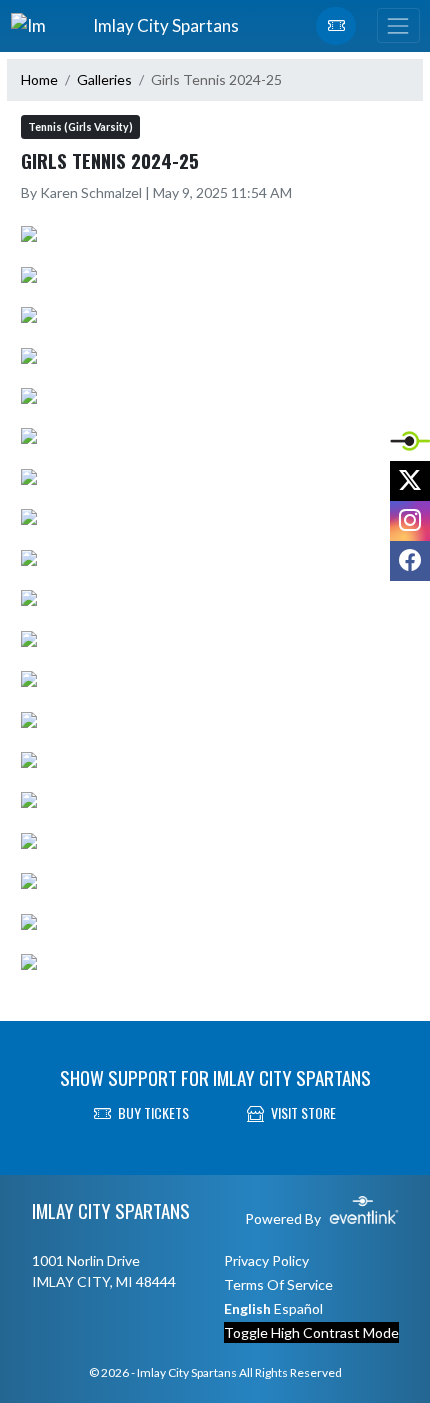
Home (39, 79)
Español (298, 1308)
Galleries (104, 79)
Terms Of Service (278, 1284)
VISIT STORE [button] (303, 1112)
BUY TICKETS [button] (153, 1112)
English (247, 1308)
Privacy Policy (266, 1260)
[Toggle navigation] (398, 25)
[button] (336, 26)
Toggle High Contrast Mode (311, 1332)
